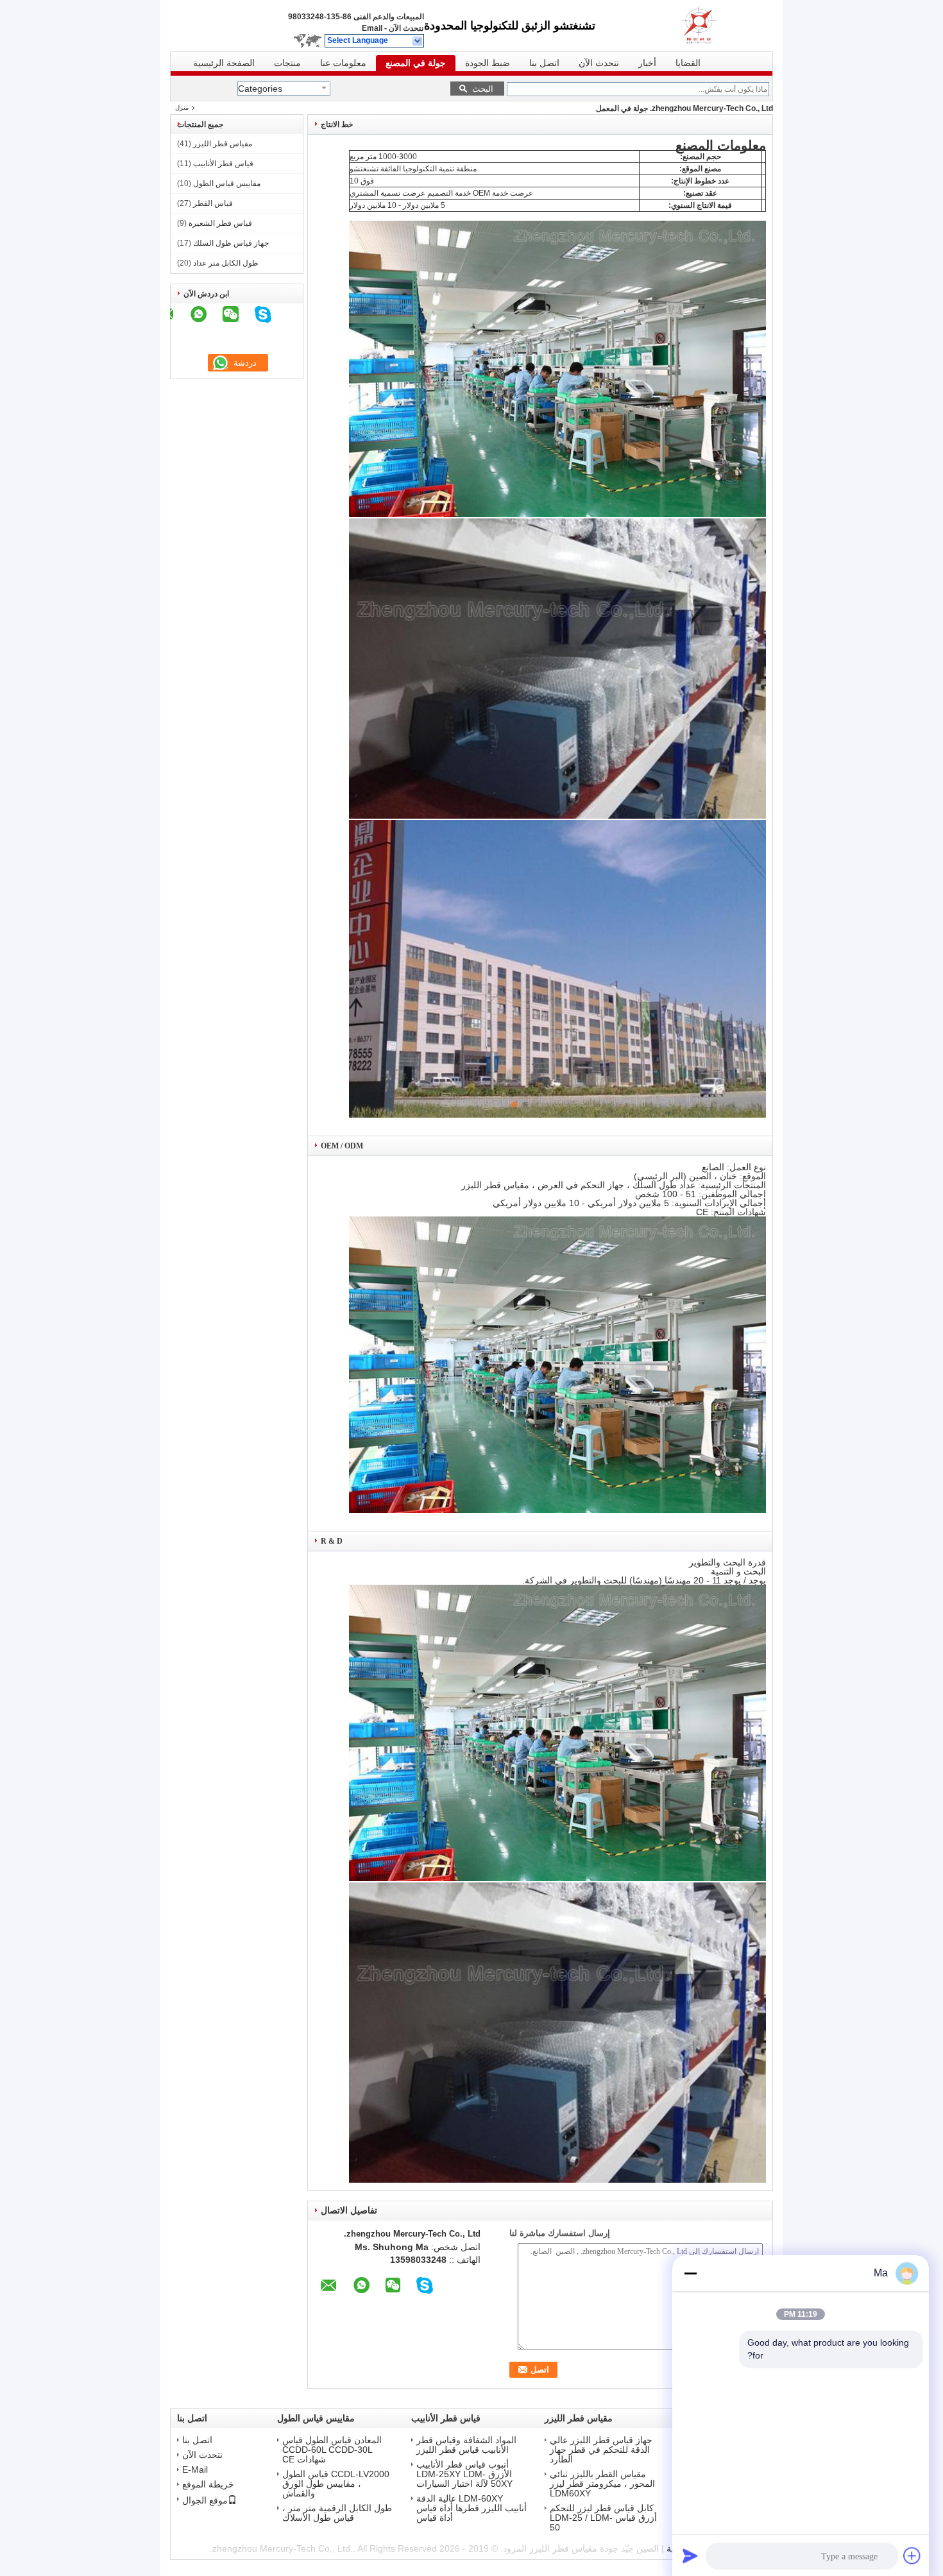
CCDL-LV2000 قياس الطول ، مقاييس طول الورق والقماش (336, 2484)
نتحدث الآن (406, 28)
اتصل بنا (544, 63)
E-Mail (195, 2470)
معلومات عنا (343, 63)
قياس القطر (213, 203)
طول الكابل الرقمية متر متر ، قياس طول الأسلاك (337, 2513)
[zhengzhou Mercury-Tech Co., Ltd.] (418, 41)
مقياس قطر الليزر (223, 144)
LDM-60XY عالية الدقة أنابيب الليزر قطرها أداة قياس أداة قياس (471, 2508)
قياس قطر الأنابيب (223, 164)
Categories (260, 89)
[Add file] (912, 2555)
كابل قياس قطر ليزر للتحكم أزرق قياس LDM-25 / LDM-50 (603, 2518)
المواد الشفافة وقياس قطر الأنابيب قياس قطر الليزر (466, 2445)
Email (372, 28)
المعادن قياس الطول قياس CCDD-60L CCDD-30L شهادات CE (332, 2450)
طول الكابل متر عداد (226, 263)
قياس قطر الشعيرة (220, 223)
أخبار (647, 63)
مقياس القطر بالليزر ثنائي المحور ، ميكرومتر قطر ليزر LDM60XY (602, 2484)
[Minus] (690, 2273)
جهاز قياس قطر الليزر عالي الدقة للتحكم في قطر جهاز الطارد (601, 2450)
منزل (182, 107)
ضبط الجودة (488, 63)
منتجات (287, 63)
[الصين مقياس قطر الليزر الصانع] (715, 26)
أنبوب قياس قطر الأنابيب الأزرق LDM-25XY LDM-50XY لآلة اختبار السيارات (464, 2474)
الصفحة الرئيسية (224, 63)
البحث (483, 89)
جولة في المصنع (416, 63)
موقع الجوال (205, 2500)
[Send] (690, 2555)
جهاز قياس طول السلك (231, 243)
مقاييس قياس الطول (227, 183)
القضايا (688, 63)
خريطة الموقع (208, 2485)
